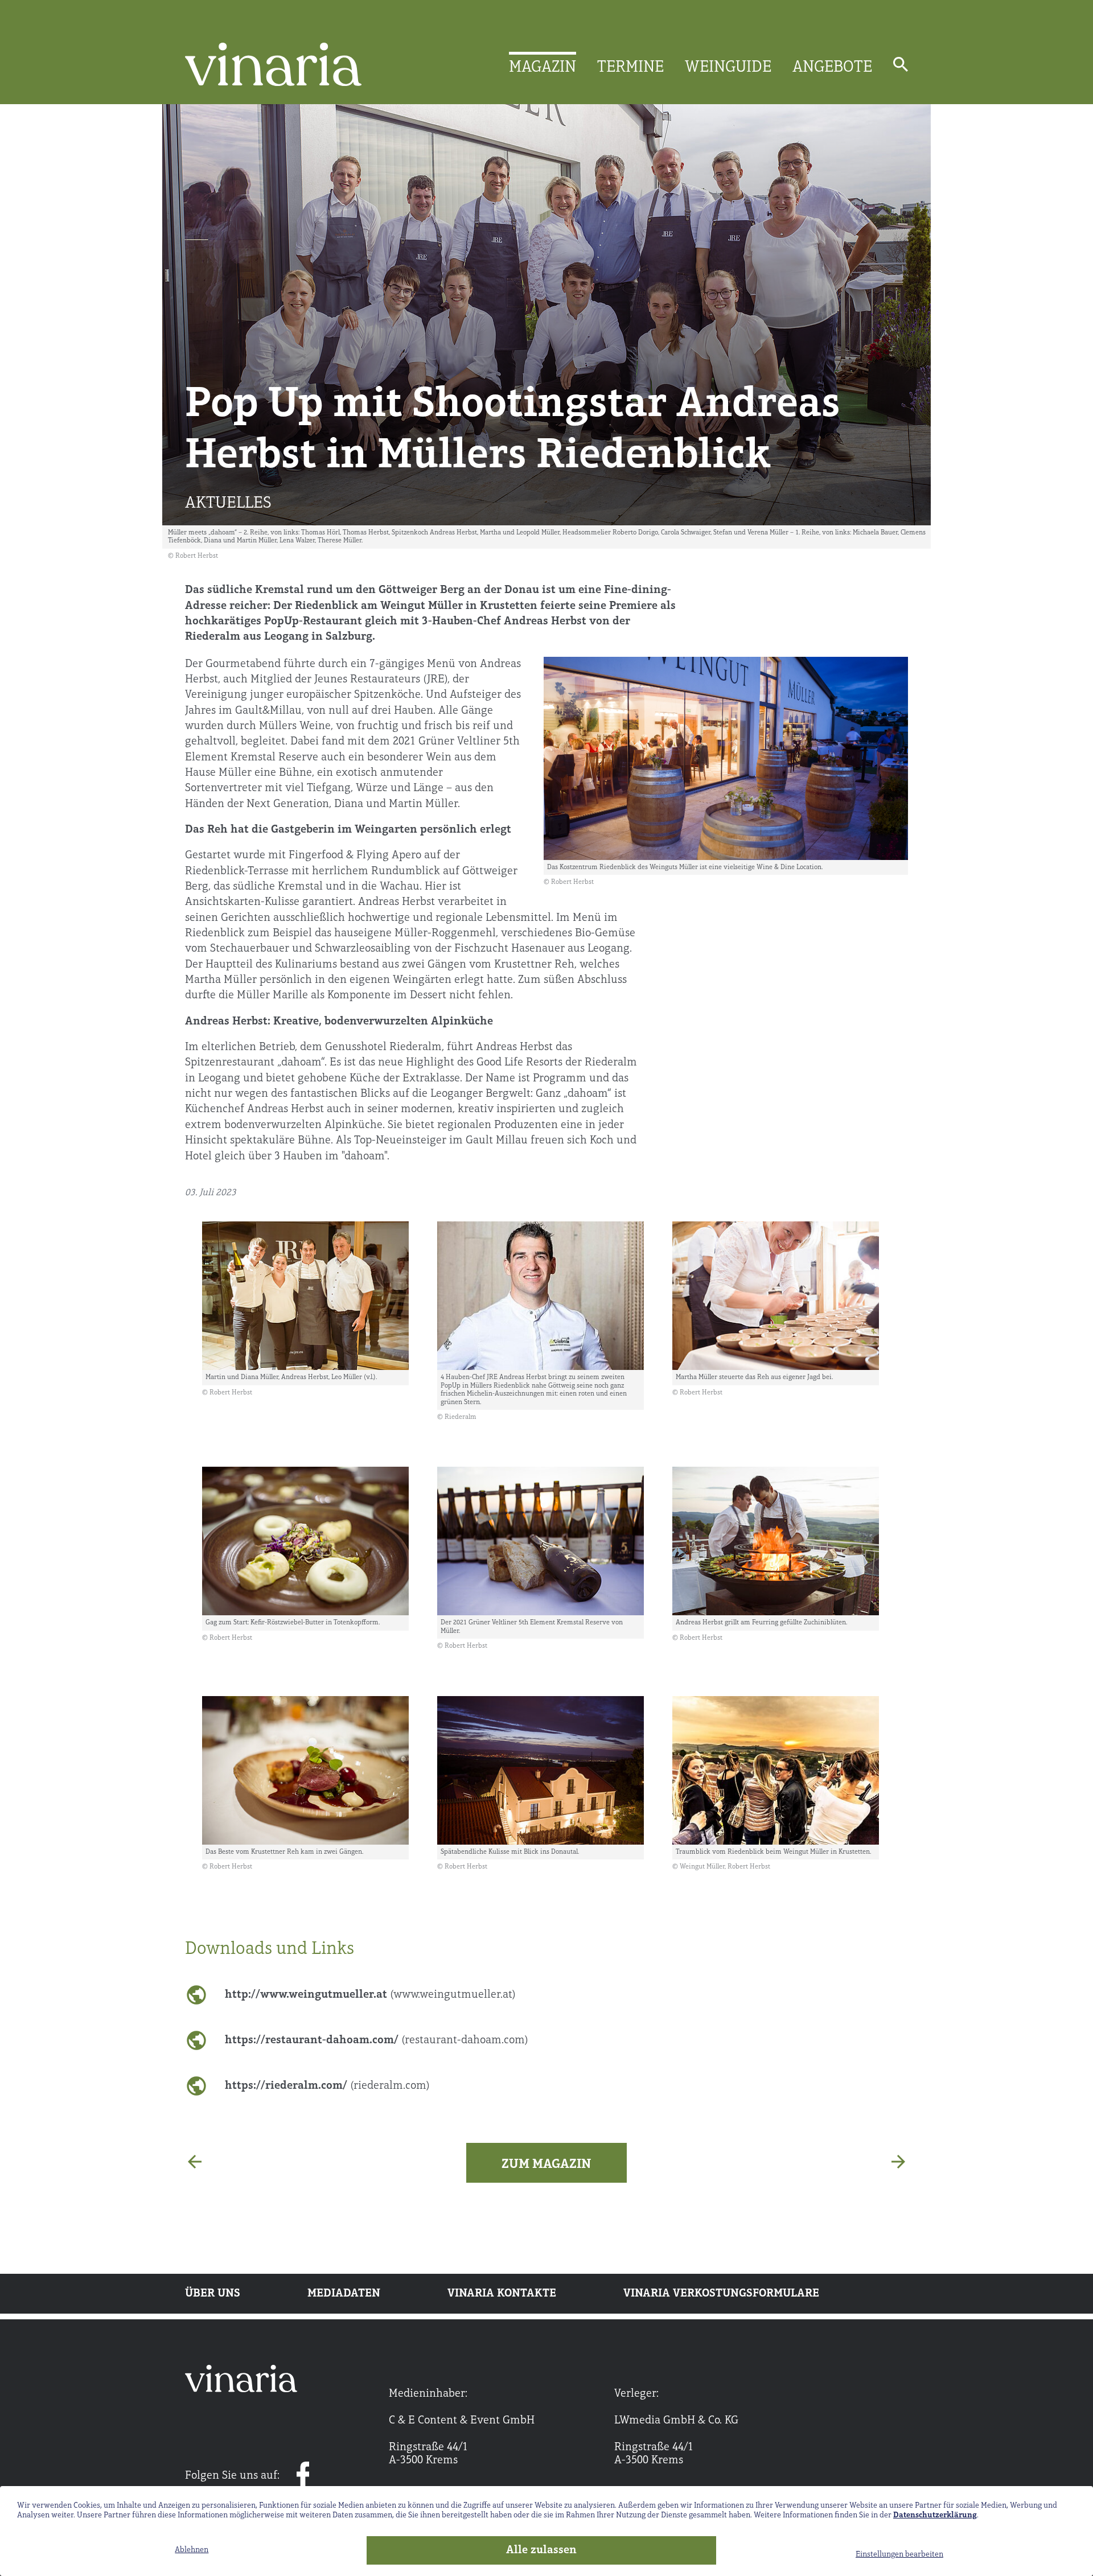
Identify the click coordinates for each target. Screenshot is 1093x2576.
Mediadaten (344, 2294)
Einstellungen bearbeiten (899, 2555)
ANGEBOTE (832, 68)
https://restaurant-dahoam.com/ (377, 2040)
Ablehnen (192, 2550)
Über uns (213, 2294)
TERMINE (630, 68)
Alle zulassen (541, 2550)
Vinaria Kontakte (502, 2294)
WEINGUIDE (728, 68)
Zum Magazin (546, 2165)
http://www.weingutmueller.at (370, 1995)
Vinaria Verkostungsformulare (721, 2294)
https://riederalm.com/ (327, 2086)
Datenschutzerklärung (935, 2515)
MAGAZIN (543, 68)
